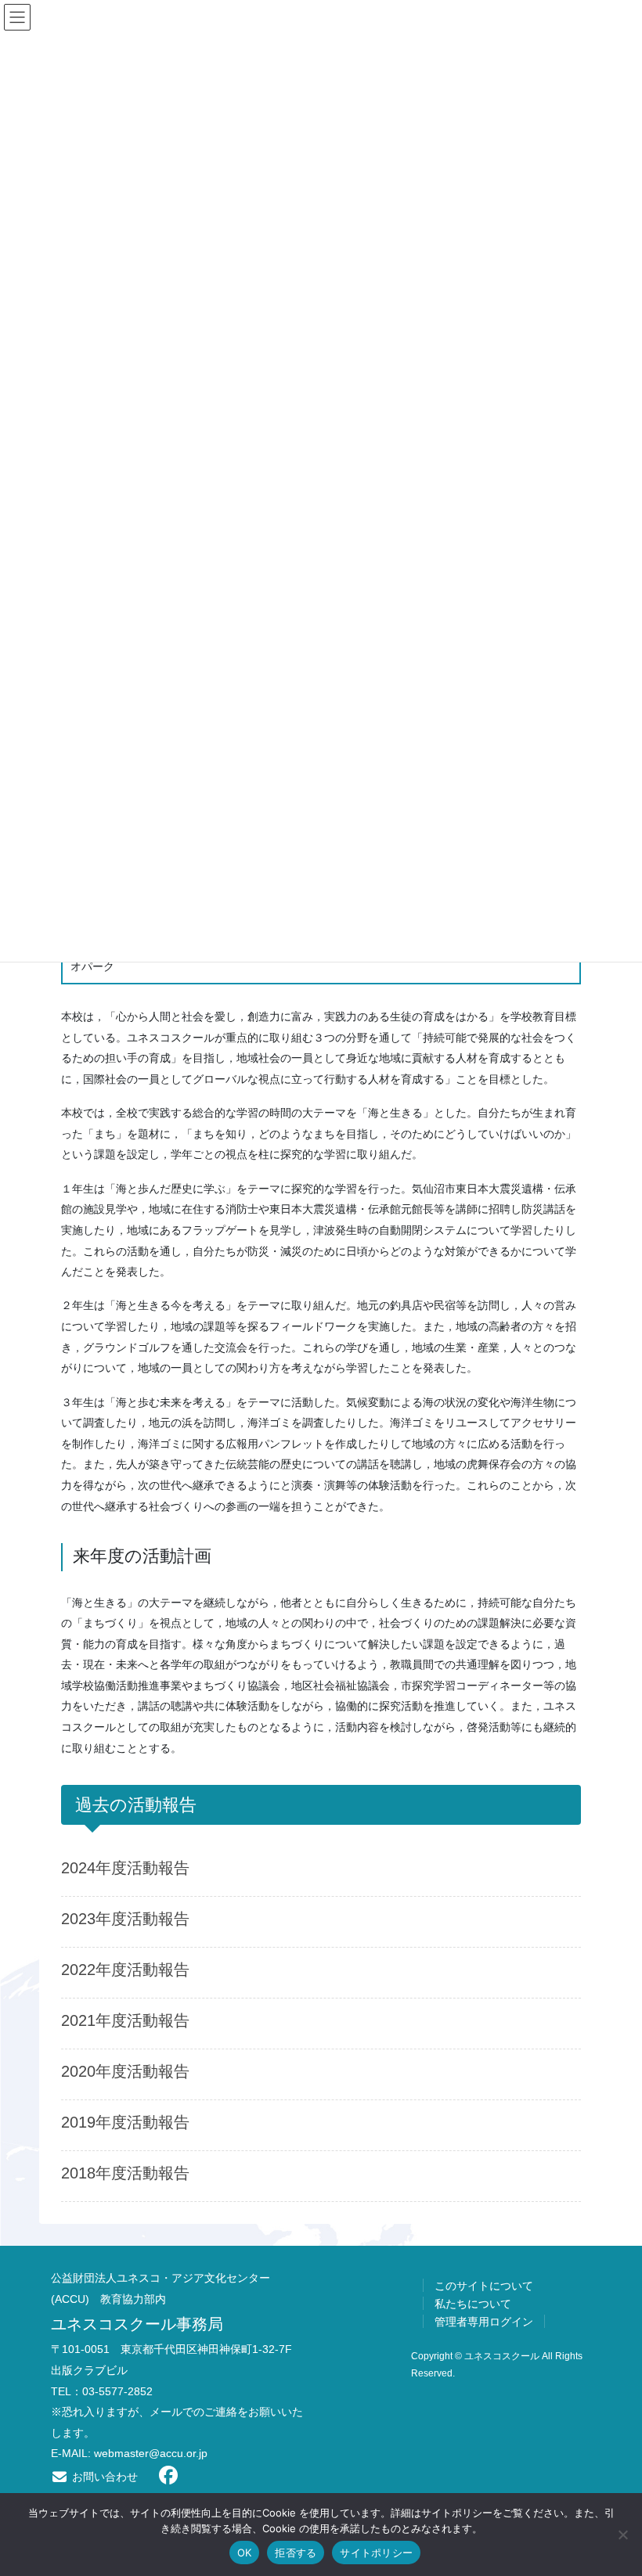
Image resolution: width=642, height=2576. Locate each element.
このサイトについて (484, 2286)
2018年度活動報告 (125, 2173)
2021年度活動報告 (125, 2020)
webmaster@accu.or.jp (151, 2453)
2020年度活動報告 (125, 2071)
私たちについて (473, 2304)
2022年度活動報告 (125, 1970)
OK (245, 2553)
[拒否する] (622, 2535)
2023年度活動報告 (125, 1919)
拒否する (296, 2553)
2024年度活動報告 (125, 1868)
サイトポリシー (376, 2553)
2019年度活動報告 (125, 2122)
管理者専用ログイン (484, 2322)
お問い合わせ (103, 2477)
